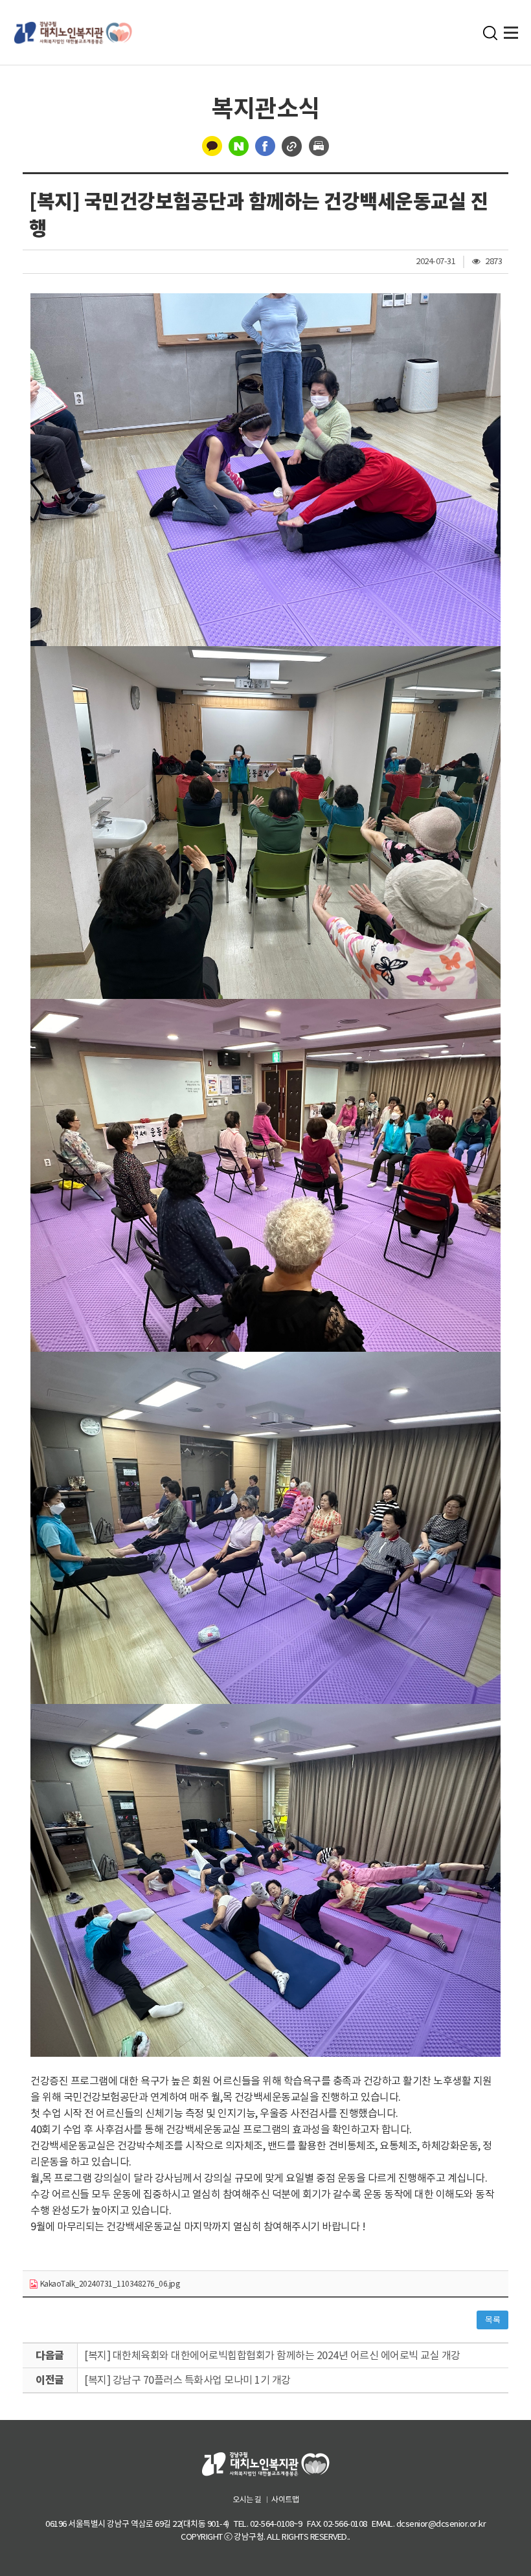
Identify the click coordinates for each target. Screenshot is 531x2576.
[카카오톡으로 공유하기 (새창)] (212, 145)
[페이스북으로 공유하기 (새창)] (265, 145)
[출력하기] (319, 145)
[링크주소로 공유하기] (292, 145)
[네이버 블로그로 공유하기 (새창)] (239, 145)
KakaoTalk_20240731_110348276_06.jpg (109, 2284)
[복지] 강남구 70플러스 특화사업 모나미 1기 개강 (187, 2380)
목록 (492, 2320)
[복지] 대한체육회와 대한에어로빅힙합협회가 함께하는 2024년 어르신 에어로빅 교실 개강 (272, 2355)
